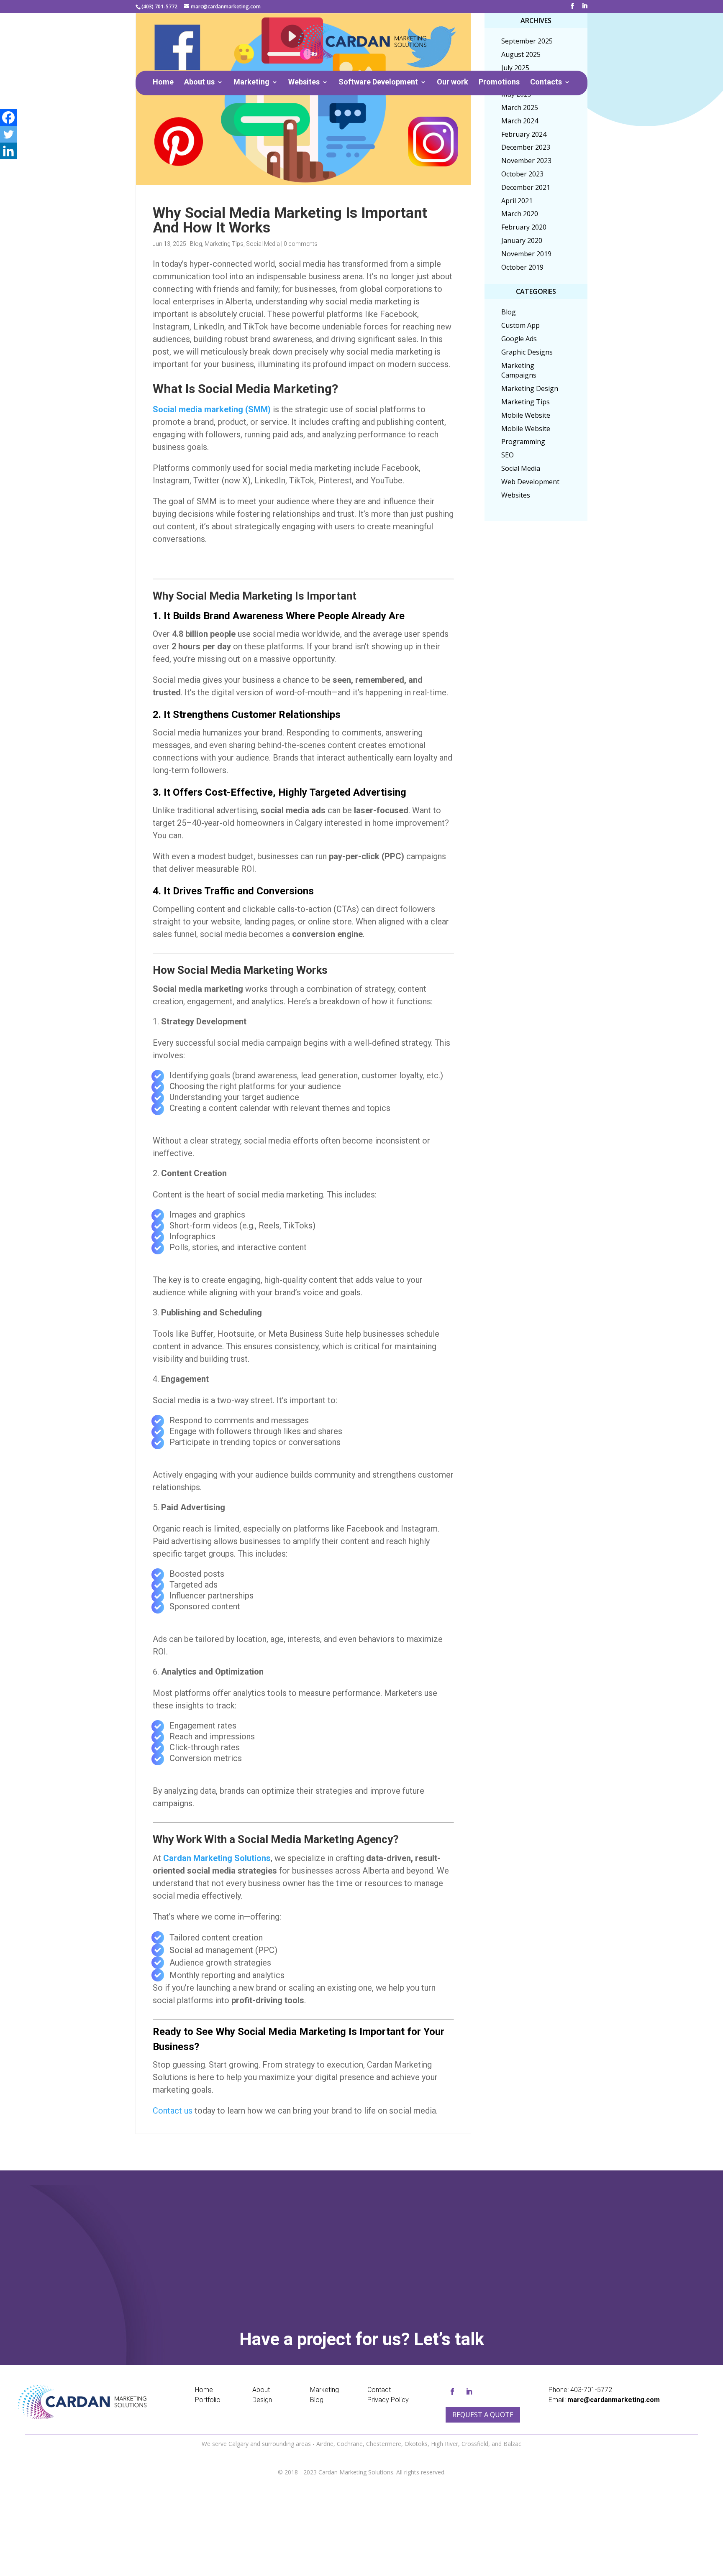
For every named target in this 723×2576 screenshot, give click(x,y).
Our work (453, 83)
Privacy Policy (388, 2400)
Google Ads (519, 339)
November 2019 (526, 254)
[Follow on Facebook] (452, 2392)
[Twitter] (8, 134)
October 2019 (522, 267)
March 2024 (520, 121)
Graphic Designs (527, 352)
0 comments (301, 244)
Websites (304, 83)
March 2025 (520, 107)
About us (199, 83)
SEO (508, 455)
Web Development (530, 482)
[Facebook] (8, 117)
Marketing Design (530, 388)
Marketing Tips (224, 244)
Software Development (378, 83)
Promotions (499, 83)
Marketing (251, 83)
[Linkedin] (8, 151)
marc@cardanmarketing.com (614, 2400)
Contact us (173, 2111)
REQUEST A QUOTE (373, 2263)
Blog (196, 244)
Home (163, 83)
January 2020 (522, 240)
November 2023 (526, 161)
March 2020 (520, 214)
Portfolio (208, 2400)
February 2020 (524, 227)
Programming (523, 442)
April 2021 (517, 201)
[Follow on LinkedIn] (469, 2392)
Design (262, 2400)
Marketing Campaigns (519, 370)
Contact (379, 2390)
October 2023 (522, 174)
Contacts (546, 83)
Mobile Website (526, 415)
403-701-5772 (591, 2390)
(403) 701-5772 (159, 6)
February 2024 (524, 134)
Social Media (263, 244)
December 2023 (526, 147)
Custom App (520, 325)
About (261, 2390)
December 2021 (526, 187)
